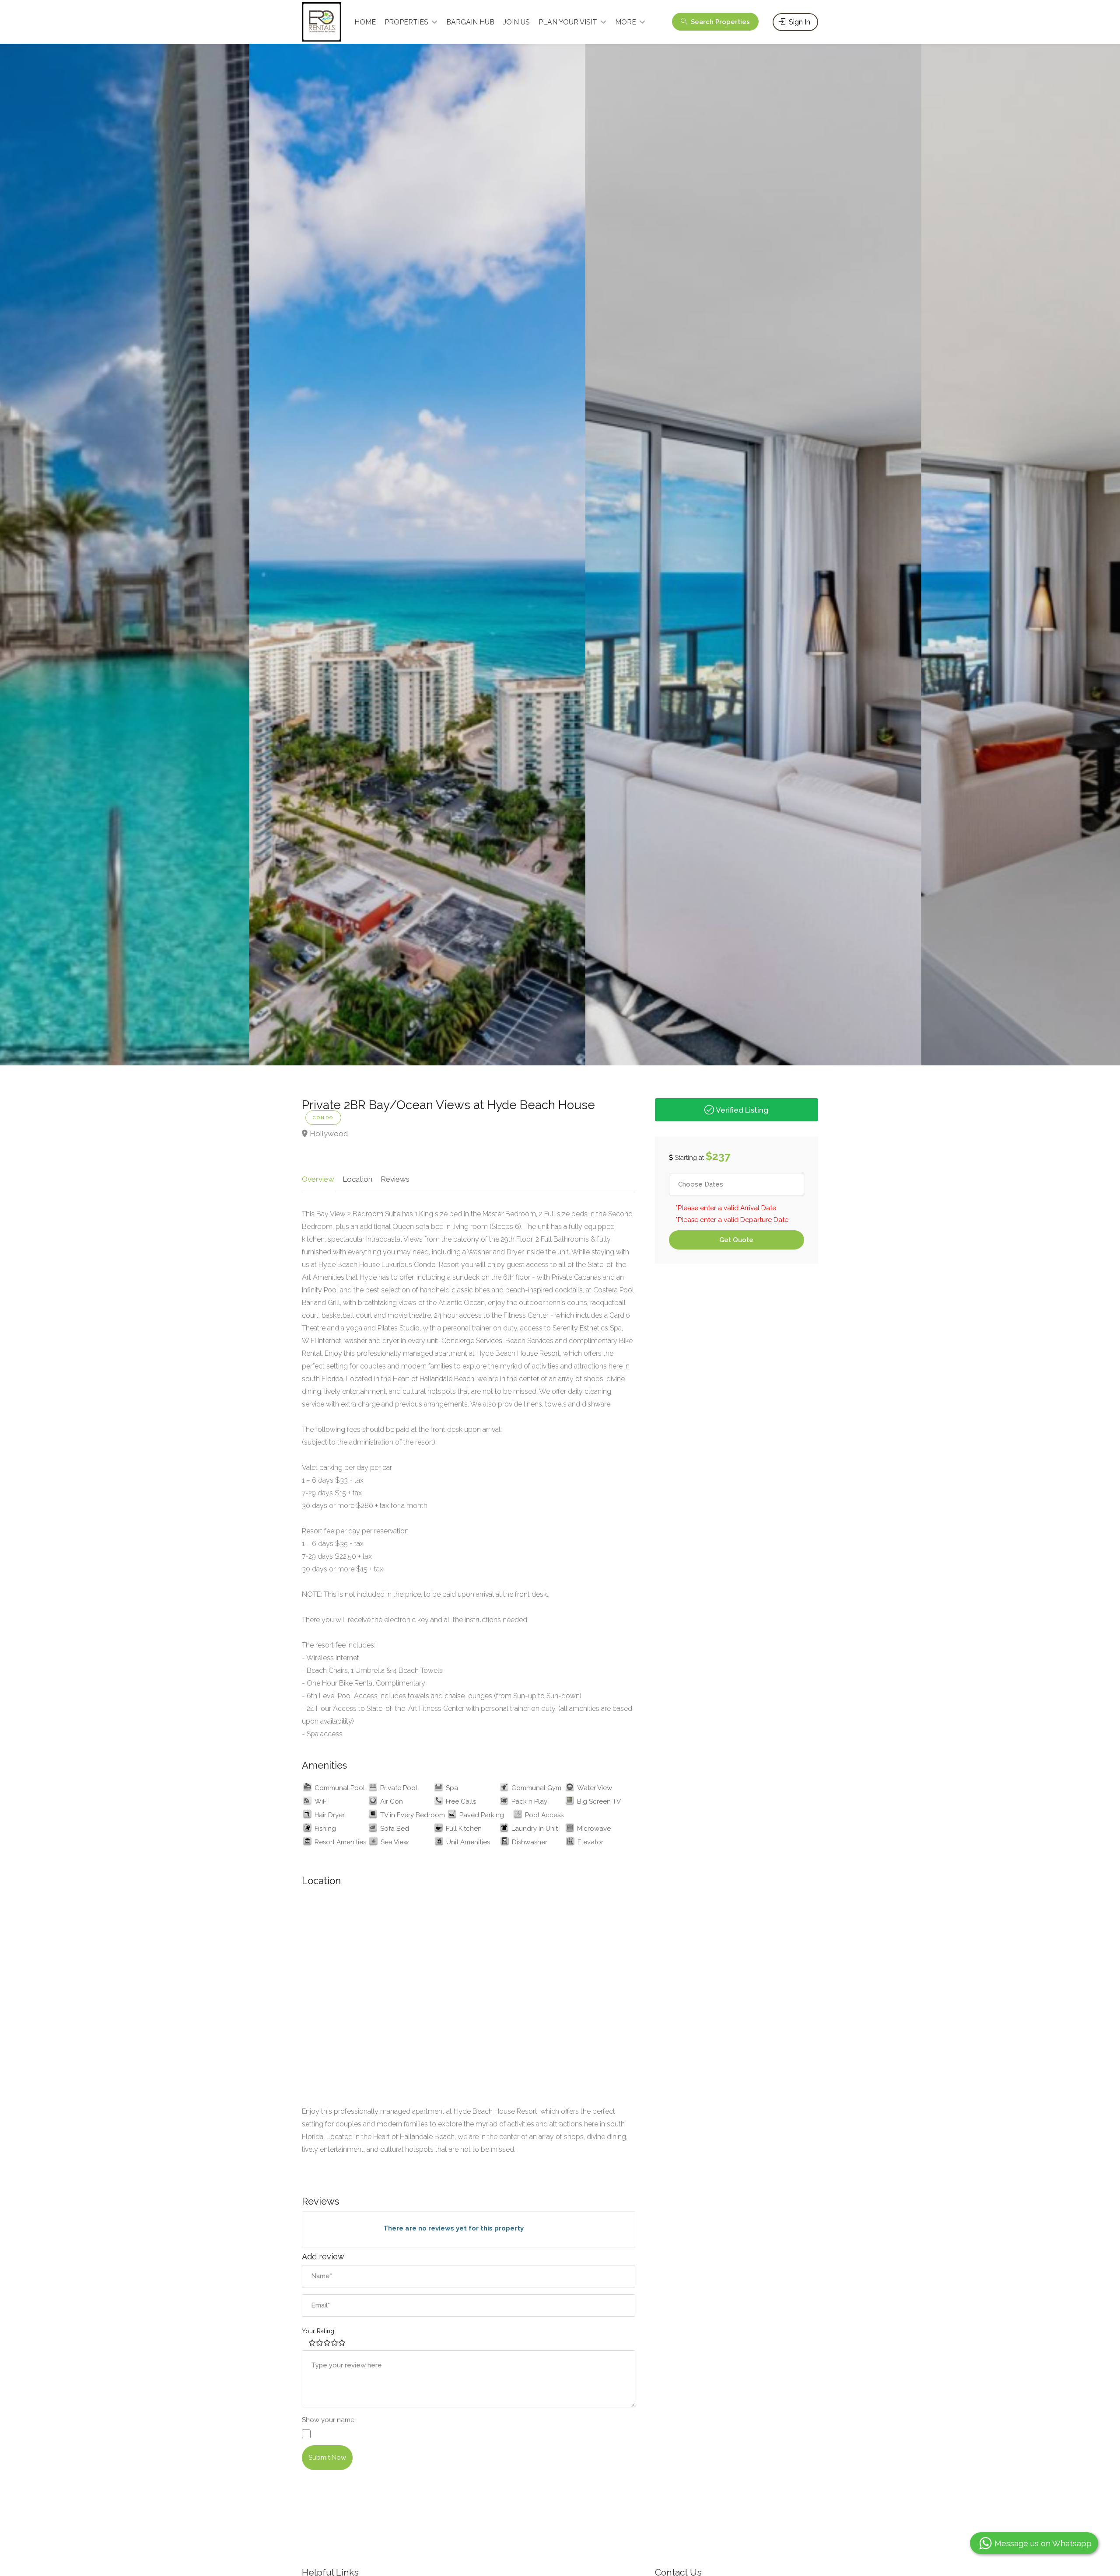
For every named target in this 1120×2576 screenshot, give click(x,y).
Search (719, 22)
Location (357, 1179)
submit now (327, 2457)
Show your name (328, 2420)
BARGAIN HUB (470, 22)
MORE (626, 22)
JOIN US (516, 22)
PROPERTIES (406, 22)
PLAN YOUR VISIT (568, 22)
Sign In (799, 22)
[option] (392, 550)
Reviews (395, 1179)
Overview (318, 1179)
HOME (365, 22)
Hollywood (329, 1134)
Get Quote (736, 1240)
